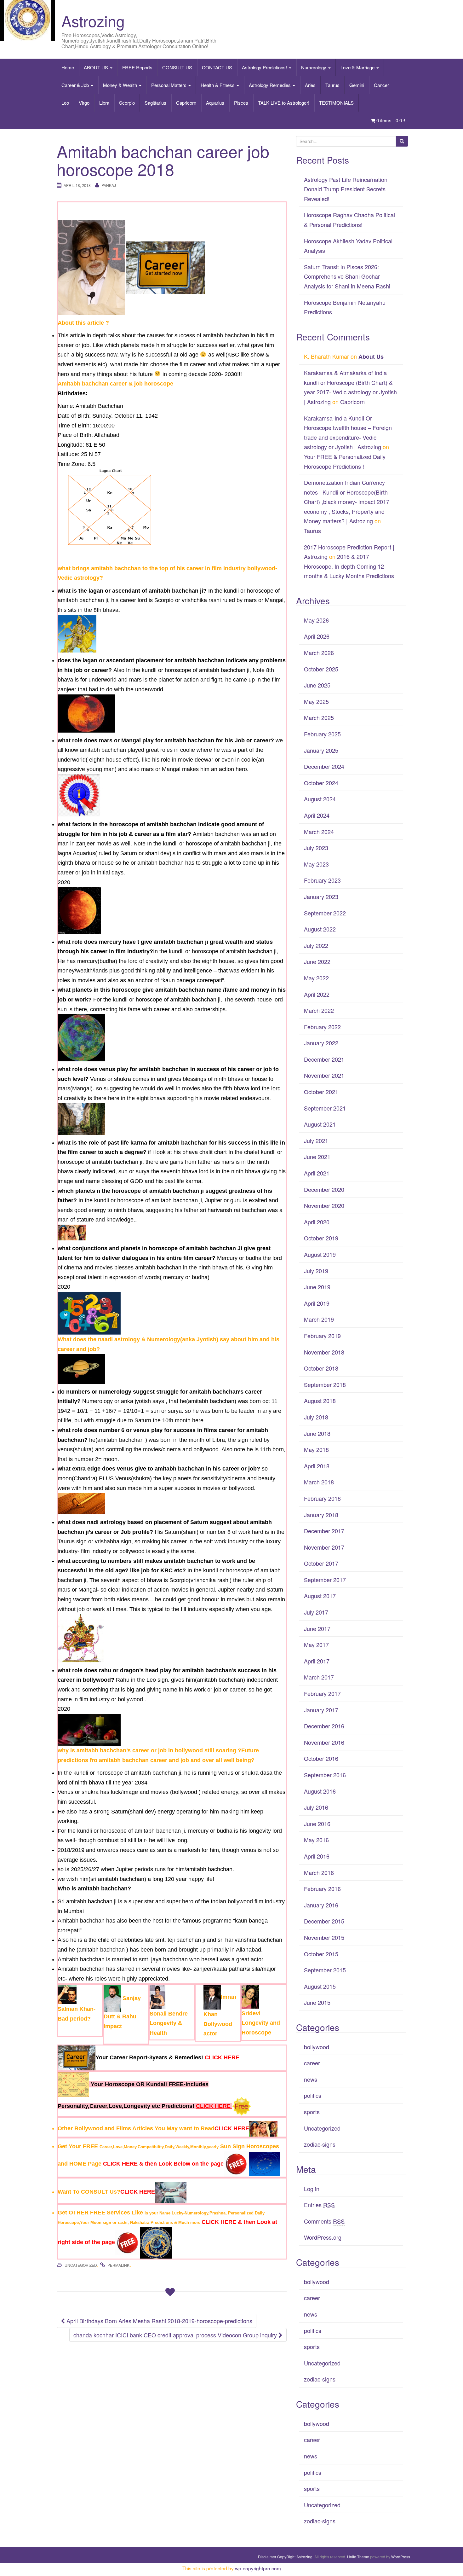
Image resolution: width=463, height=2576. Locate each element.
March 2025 (319, 717)
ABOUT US (97, 67)
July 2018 (316, 1417)
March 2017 (319, 1677)
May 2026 (316, 620)
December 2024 (324, 766)
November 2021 (324, 1075)
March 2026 (319, 653)
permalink (118, 2265)
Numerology (314, 67)
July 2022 (316, 945)
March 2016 (319, 1872)
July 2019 (316, 1271)
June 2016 (317, 1824)
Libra (104, 103)
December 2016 (324, 1726)
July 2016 (316, 1807)
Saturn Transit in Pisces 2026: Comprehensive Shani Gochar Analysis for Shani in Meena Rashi (347, 276)
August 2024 (320, 799)
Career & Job (76, 85)
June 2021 (317, 1157)
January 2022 (321, 1043)
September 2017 (325, 1580)
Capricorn (186, 103)
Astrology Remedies (270, 85)
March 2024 (319, 832)
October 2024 (321, 783)
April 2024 (317, 815)
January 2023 (321, 896)
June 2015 (317, 2002)
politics (313, 2095)
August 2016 (320, 1791)
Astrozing (93, 21)
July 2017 (316, 1612)
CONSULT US (177, 67)
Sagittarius (155, 103)
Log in (312, 2189)
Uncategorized (81, 2265)
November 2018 (324, 1352)
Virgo (84, 103)
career (312, 2063)
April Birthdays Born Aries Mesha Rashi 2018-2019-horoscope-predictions (159, 2321)
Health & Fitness (218, 85)
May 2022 (316, 978)
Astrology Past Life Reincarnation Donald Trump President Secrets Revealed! (346, 189)
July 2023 (316, 848)
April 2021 (317, 1173)
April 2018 (317, 1466)
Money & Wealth (121, 85)
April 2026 (317, 636)
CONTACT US (217, 67)
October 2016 (321, 1758)
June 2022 (317, 961)
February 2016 (322, 1888)
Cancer (381, 85)
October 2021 (321, 1092)
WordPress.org (323, 2237)
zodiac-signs (320, 2144)
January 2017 (321, 1710)
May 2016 (316, 1840)
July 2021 (316, 1140)
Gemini (357, 85)
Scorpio (127, 103)
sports (312, 2112)
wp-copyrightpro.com (258, 2568)
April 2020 (317, 1222)
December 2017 (324, 1531)
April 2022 (317, 994)
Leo (65, 103)
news (311, 2079)
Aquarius (215, 103)
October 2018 (321, 1368)
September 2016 (325, 1775)
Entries (319, 2205)
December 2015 (324, 1921)
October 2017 (321, 1563)
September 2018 (325, 1384)
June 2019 (317, 1287)
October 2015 (321, 1954)
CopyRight (286, 2557)
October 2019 (321, 1238)
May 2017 (316, 1645)
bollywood (317, 2047)
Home (68, 67)
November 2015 (324, 1937)
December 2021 (324, 1059)
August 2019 (320, 1254)
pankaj (109, 185)
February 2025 (322, 734)
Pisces (241, 103)
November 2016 (324, 1742)
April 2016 (317, 1856)
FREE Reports (137, 67)
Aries (310, 85)
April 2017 (317, 1661)
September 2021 (325, 1108)
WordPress (401, 2557)
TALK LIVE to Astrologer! (284, 103)
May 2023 (316, 864)
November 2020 (324, 1205)
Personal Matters (169, 85)
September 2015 (325, 1970)
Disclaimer (267, 2557)
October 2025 (321, 669)
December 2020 (324, 1189)
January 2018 (321, 1515)
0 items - (391, 120)
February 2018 (322, 1498)
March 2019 (319, 1319)
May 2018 (316, 1449)
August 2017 (320, 1596)
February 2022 (322, 1027)
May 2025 (316, 701)
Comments (324, 2221)
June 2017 (317, 1628)
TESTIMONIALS (336, 103)
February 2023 (322, 880)
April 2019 (317, 1303)
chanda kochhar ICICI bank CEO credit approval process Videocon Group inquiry (176, 2335)
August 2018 (320, 1401)
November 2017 (324, 1547)
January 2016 (321, 1905)
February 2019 (322, 1336)
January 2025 (321, 750)
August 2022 (320, 929)
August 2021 (320, 1124)
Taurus (332, 85)
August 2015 (320, 1986)
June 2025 (317, 685)
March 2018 (319, 1482)
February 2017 (322, 1693)
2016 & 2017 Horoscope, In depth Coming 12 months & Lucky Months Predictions (349, 566)
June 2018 (317, 1433)
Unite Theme (358, 2557)
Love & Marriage (358, 67)
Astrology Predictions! (265, 67)
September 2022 (325, 913)
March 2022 (319, 1010)
